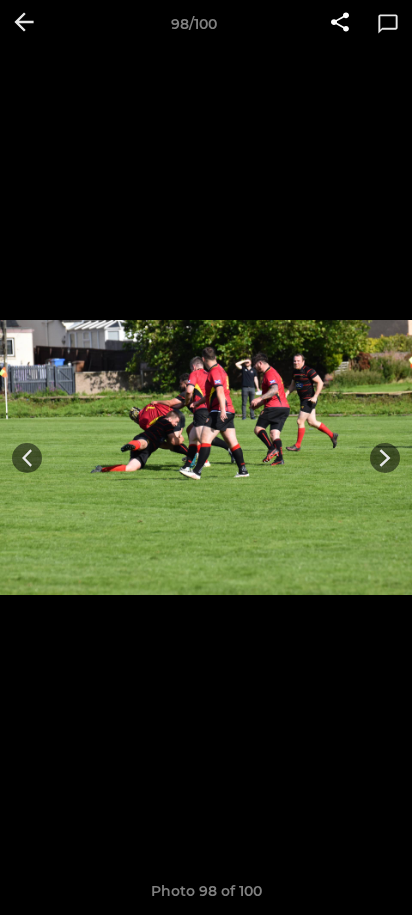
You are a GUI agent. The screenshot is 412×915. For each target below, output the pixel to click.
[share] (340, 24)
